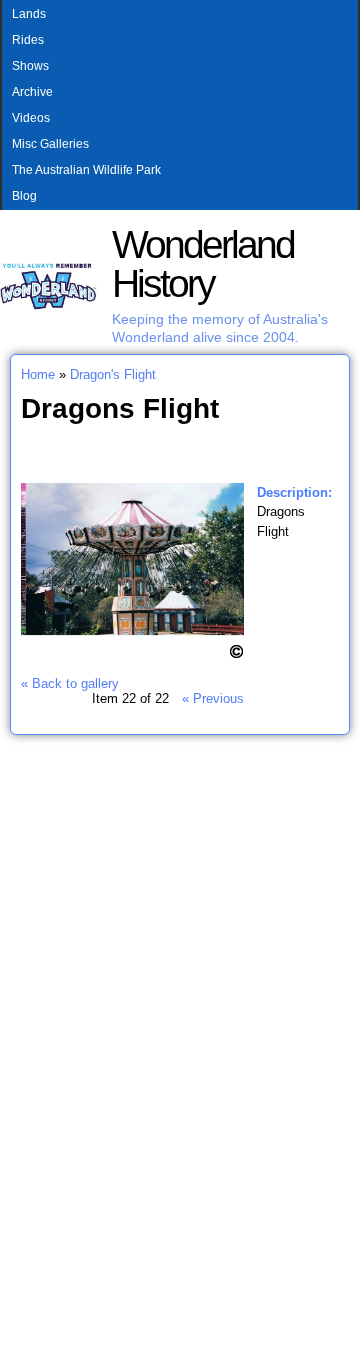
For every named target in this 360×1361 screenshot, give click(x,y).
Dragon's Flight (113, 374)
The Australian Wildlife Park (86, 170)
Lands (29, 14)
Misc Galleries (50, 144)
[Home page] (48, 305)
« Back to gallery (70, 683)
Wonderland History (203, 264)
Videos (31, 118)
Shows (30, 66)
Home (38, 374)
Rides (28, 40)
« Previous (213, 698)
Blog (24, 196)
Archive (32, 92)
